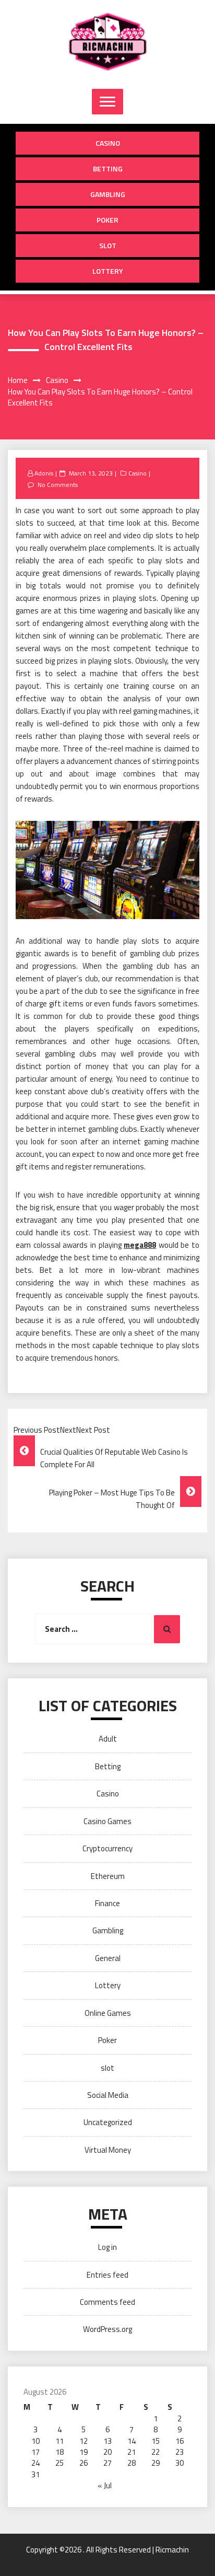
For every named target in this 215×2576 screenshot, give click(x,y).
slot (108, 245)
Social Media (108, 2095)
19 (83, 2452)
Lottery (108, 271)
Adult (108, 1739)
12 (83, 2441)
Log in (107, 2247)
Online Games (108, 2013)
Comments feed (107, 2302)
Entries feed (107, 2275)
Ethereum (108, 1876)
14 (132, 2441)
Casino (108, 143)
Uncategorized (108, 2122)
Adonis (44, 473)
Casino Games (107, 1821)
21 (132, 2452)
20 (107, 2452)
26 (83, 2463)
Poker (107, 220)
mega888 (140, 1245)
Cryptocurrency (107, 1848)
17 (35, 2452)
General (108, 1958)
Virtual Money (108, 2150)
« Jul (105, 2485)
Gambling (108, 194)
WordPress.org (107, 2329)
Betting (108, 169)
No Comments (58, 485)
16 (180, 2441)
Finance (107, 1903)
